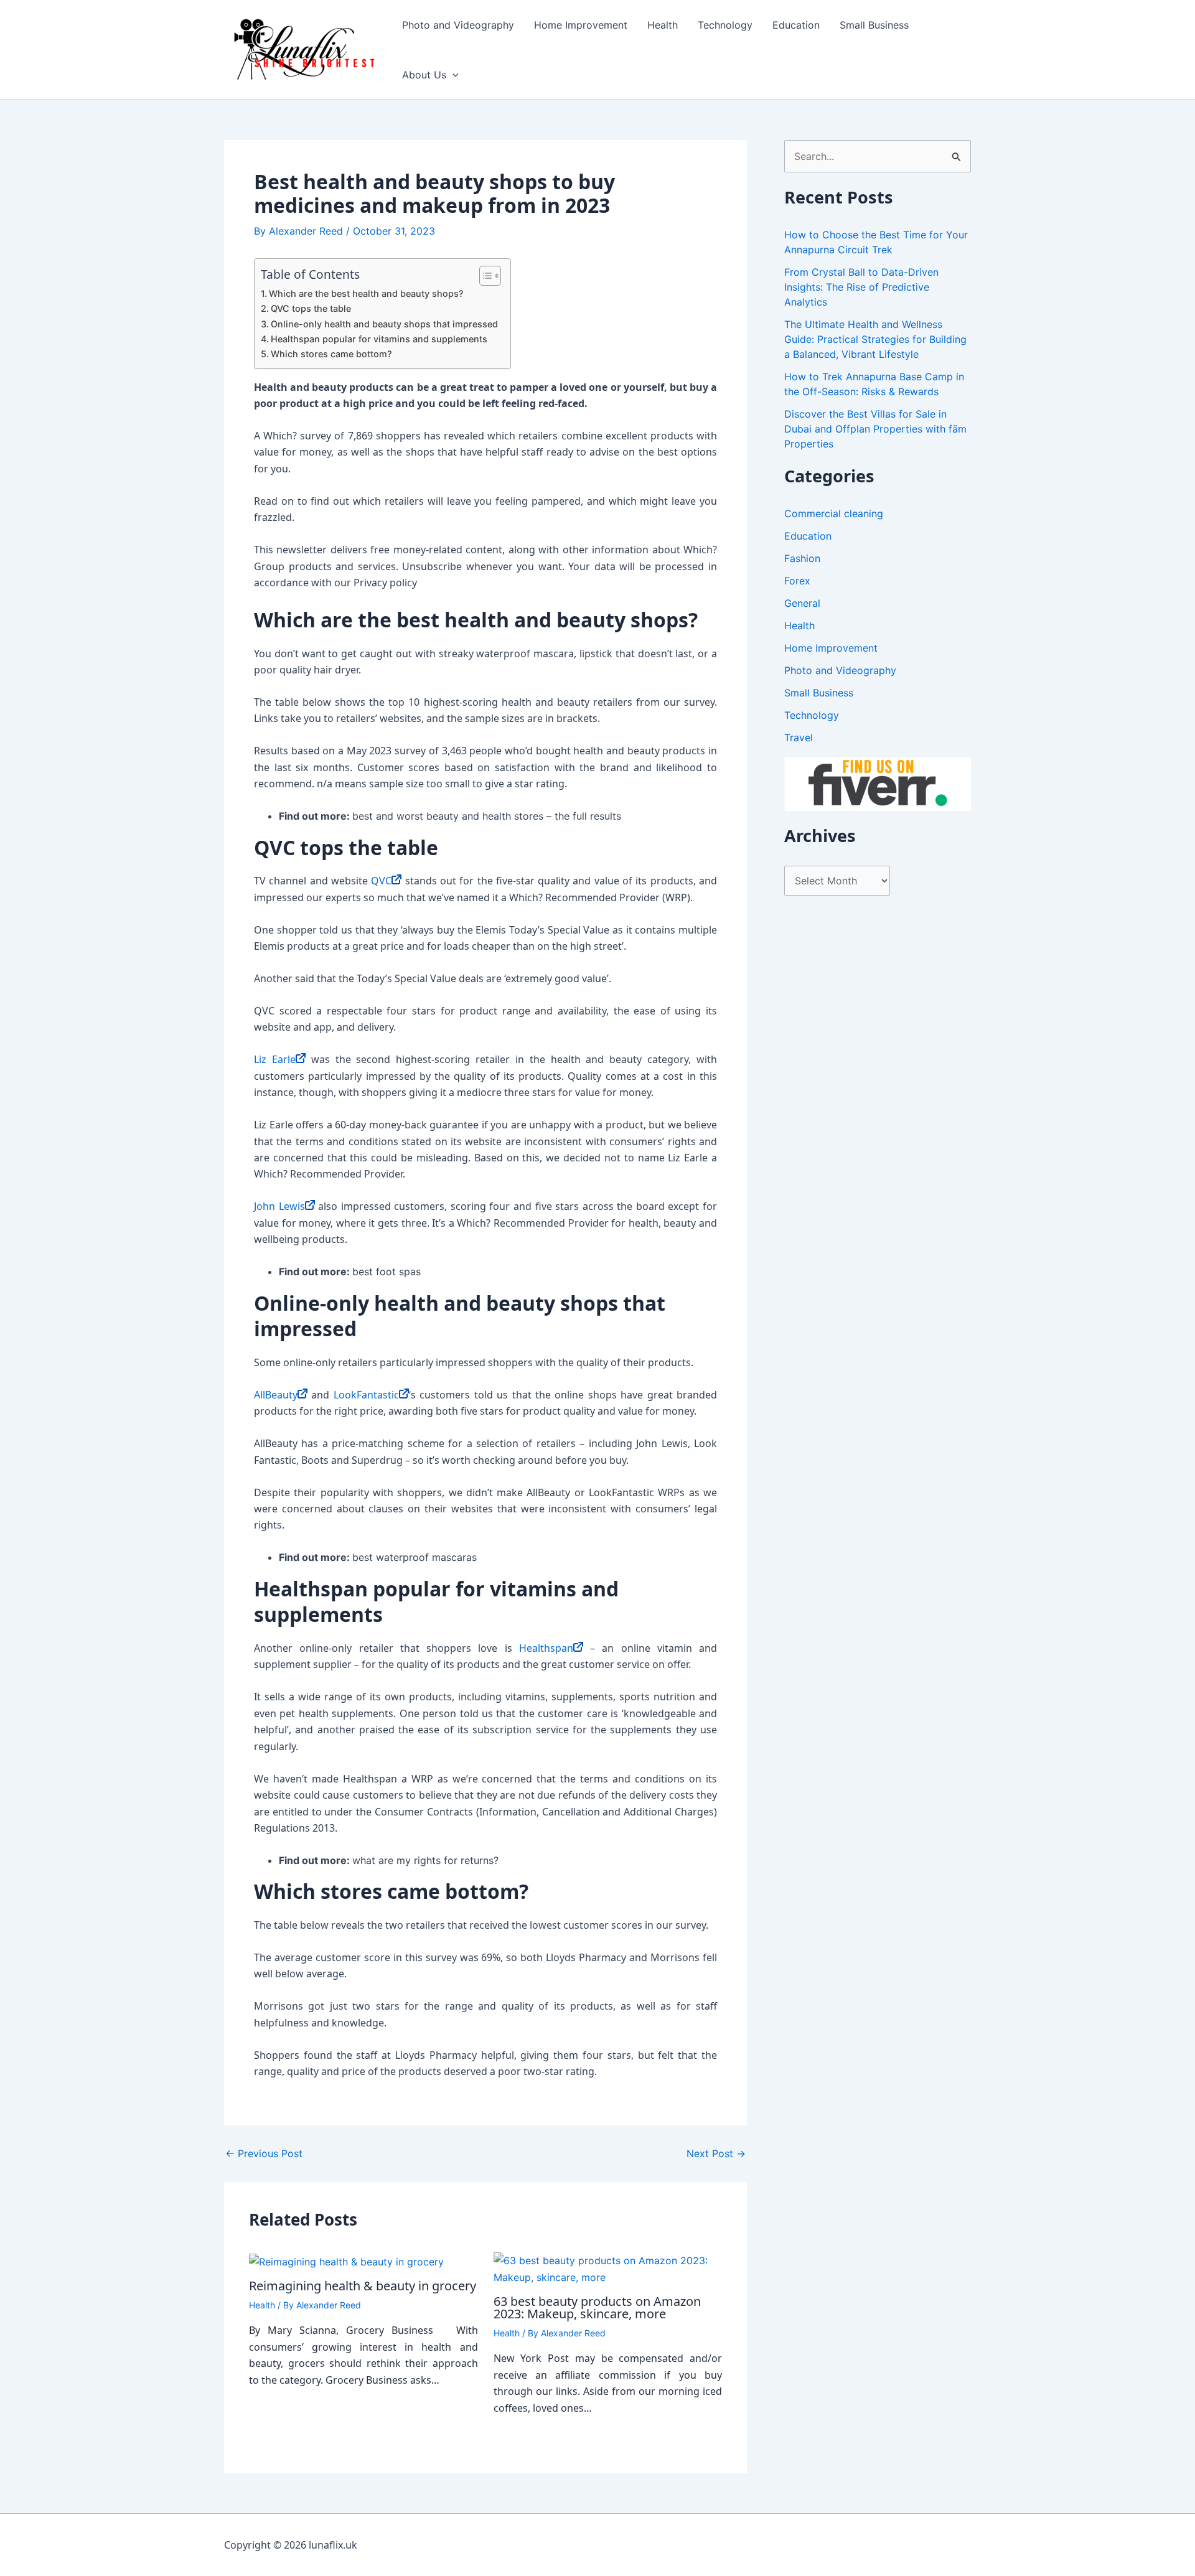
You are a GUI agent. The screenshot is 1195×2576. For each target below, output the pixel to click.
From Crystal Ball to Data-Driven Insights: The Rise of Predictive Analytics (861, 287)
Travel (799, 738)
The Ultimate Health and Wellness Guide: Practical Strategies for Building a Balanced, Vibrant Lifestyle (875, 339)
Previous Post (264, 2153)
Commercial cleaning (834, 513)
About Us (424, 75)
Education (796, 25)
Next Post (716, 2153)
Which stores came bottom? (331, 354)
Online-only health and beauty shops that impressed (384, 324)
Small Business (874, 25)
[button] (452, 75)
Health (663, 25)
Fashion (802, 558)
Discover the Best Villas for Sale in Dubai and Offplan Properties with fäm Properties (875, 429)
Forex (797, 581)
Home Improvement (581, 25)
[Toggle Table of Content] (484, 276)
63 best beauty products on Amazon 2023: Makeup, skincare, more (597, 2307)
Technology (725, 25)
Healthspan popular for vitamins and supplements (379, 339)
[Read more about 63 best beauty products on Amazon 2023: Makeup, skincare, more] (608, 2268)
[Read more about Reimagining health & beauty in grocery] (346, 2260)
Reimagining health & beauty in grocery (363, 2286)
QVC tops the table (311, 308)
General (802, 603)
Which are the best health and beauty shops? (366, 293)
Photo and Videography (458, 25)
